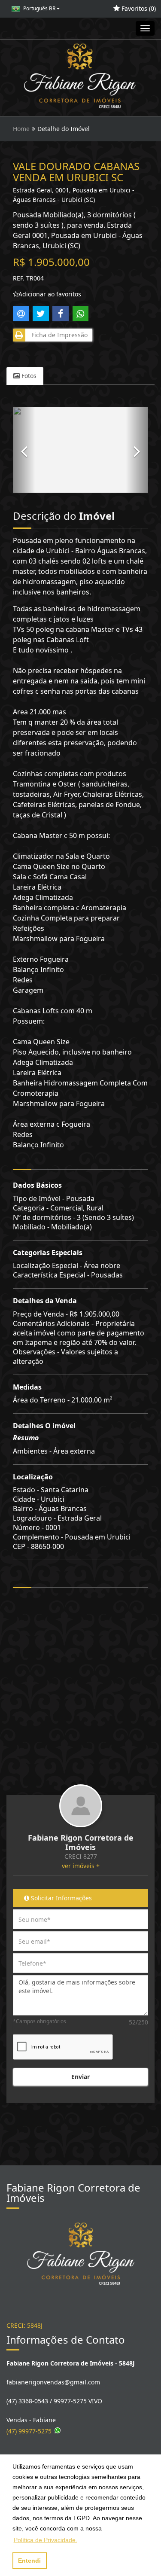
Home (21, 129)
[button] (24, 450)
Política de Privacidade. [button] (46, 2540)
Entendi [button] (29, 2561)
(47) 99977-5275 (29, 2431)
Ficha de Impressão (58, 335)
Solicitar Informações (61, 1898)
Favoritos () (138, 8)
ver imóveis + (81, 1866)
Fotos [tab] (28, 376)
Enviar (80, 2077)
